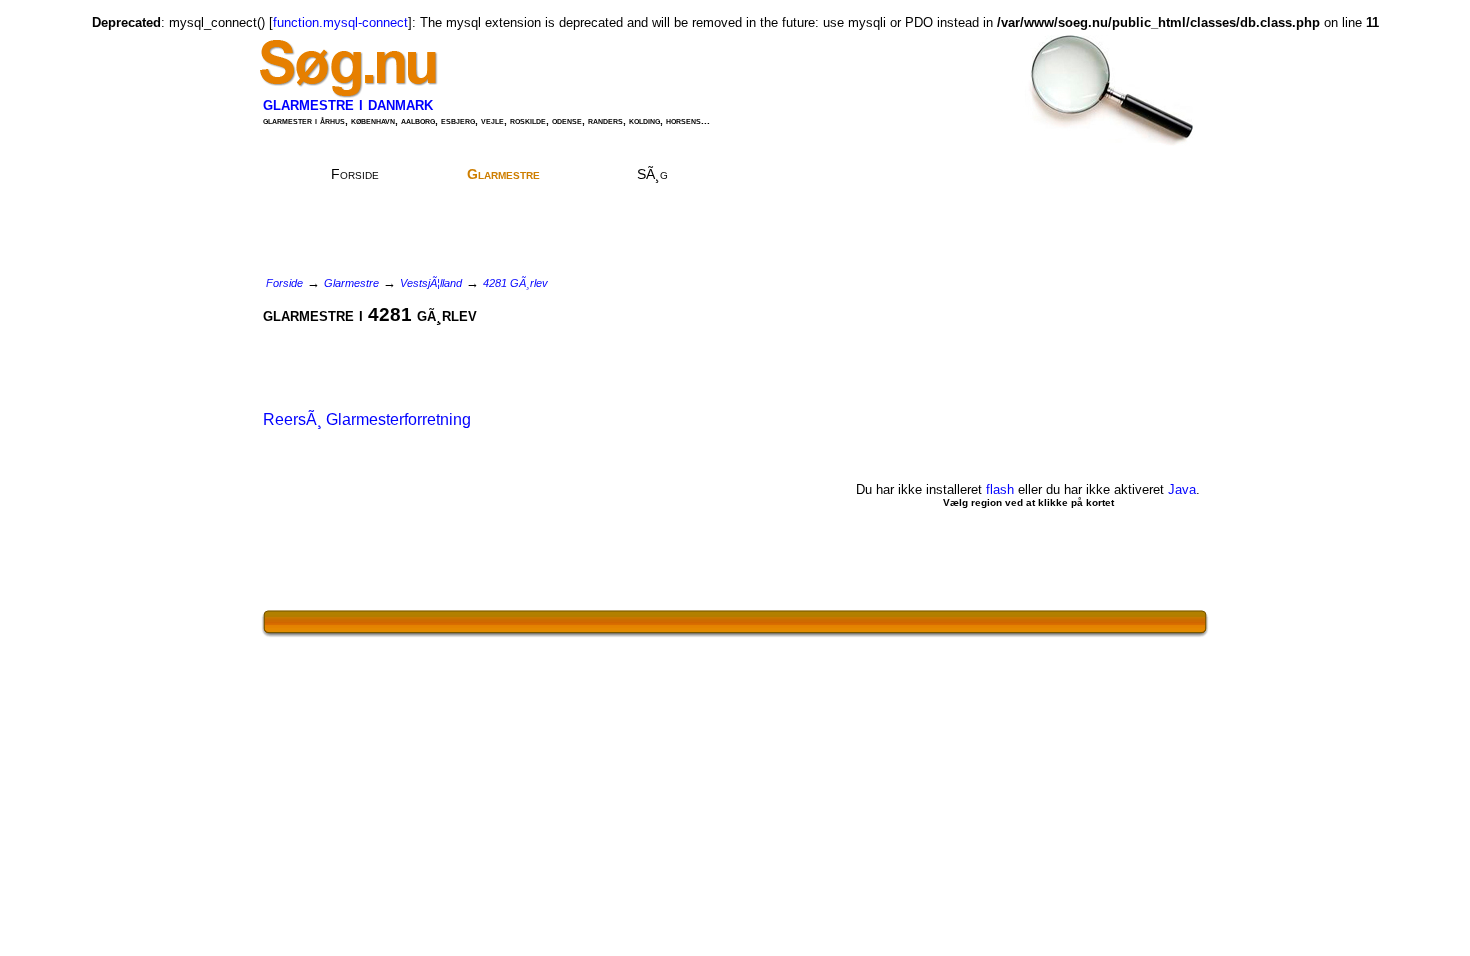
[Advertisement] (769, 75)
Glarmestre (503, 174)
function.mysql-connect (340, 22)
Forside (355, 174)
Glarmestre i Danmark (348, 104)
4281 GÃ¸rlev (515, 283)
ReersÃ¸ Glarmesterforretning (367, 419)
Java (1182, 489)
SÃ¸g (652, 174)
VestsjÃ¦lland (431, 283)
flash (1000, 489)
